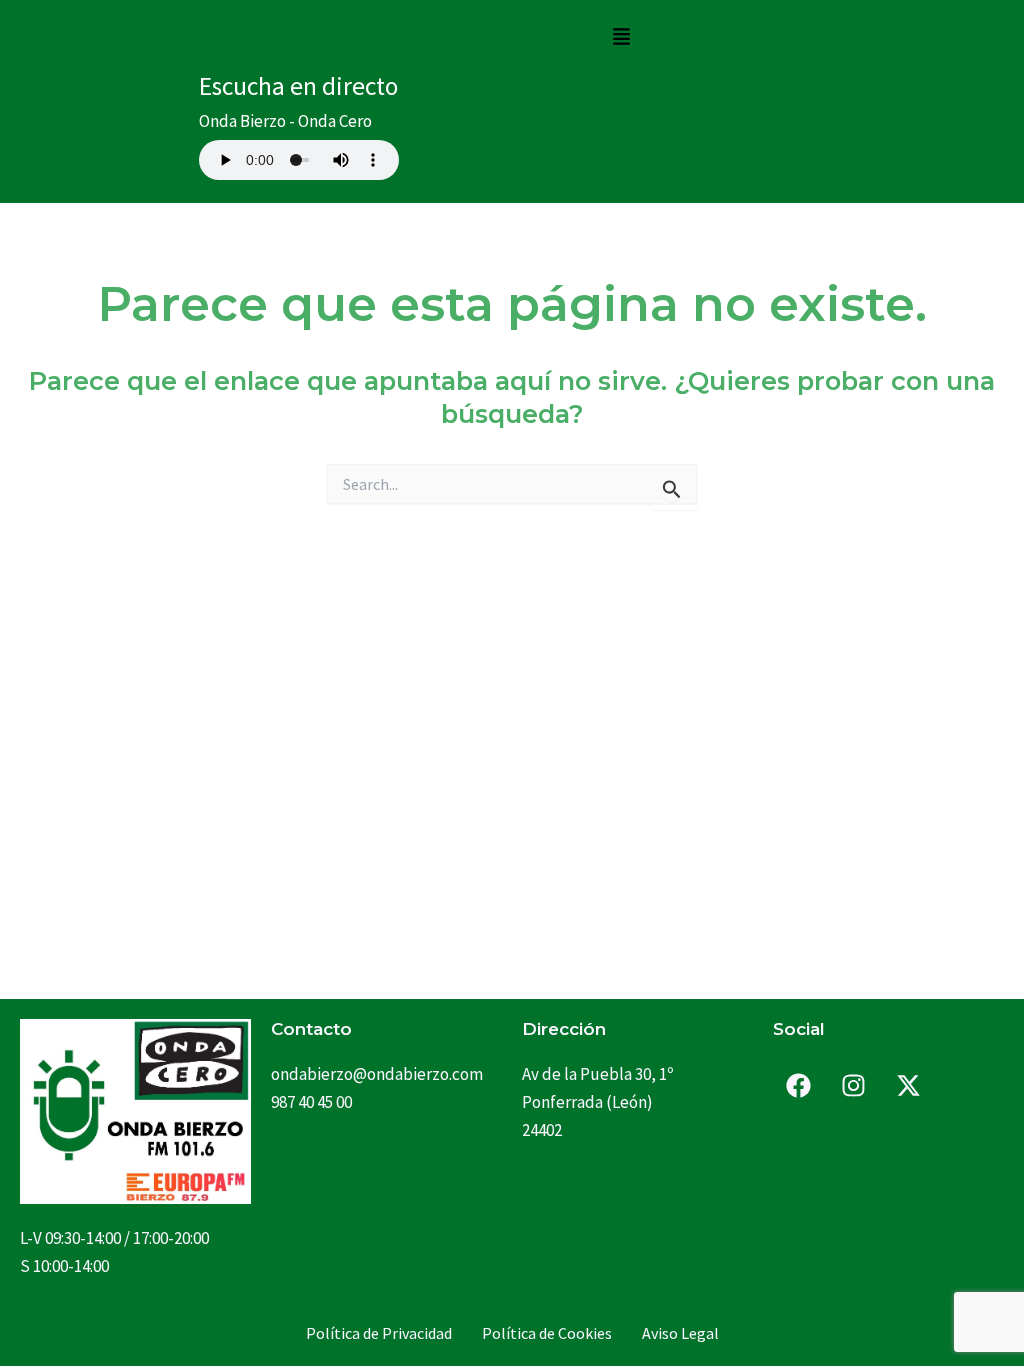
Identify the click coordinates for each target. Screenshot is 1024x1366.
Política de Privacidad (379, 1333)
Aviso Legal (680, 1333)
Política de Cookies (547, 1333)
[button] (621, 37)
